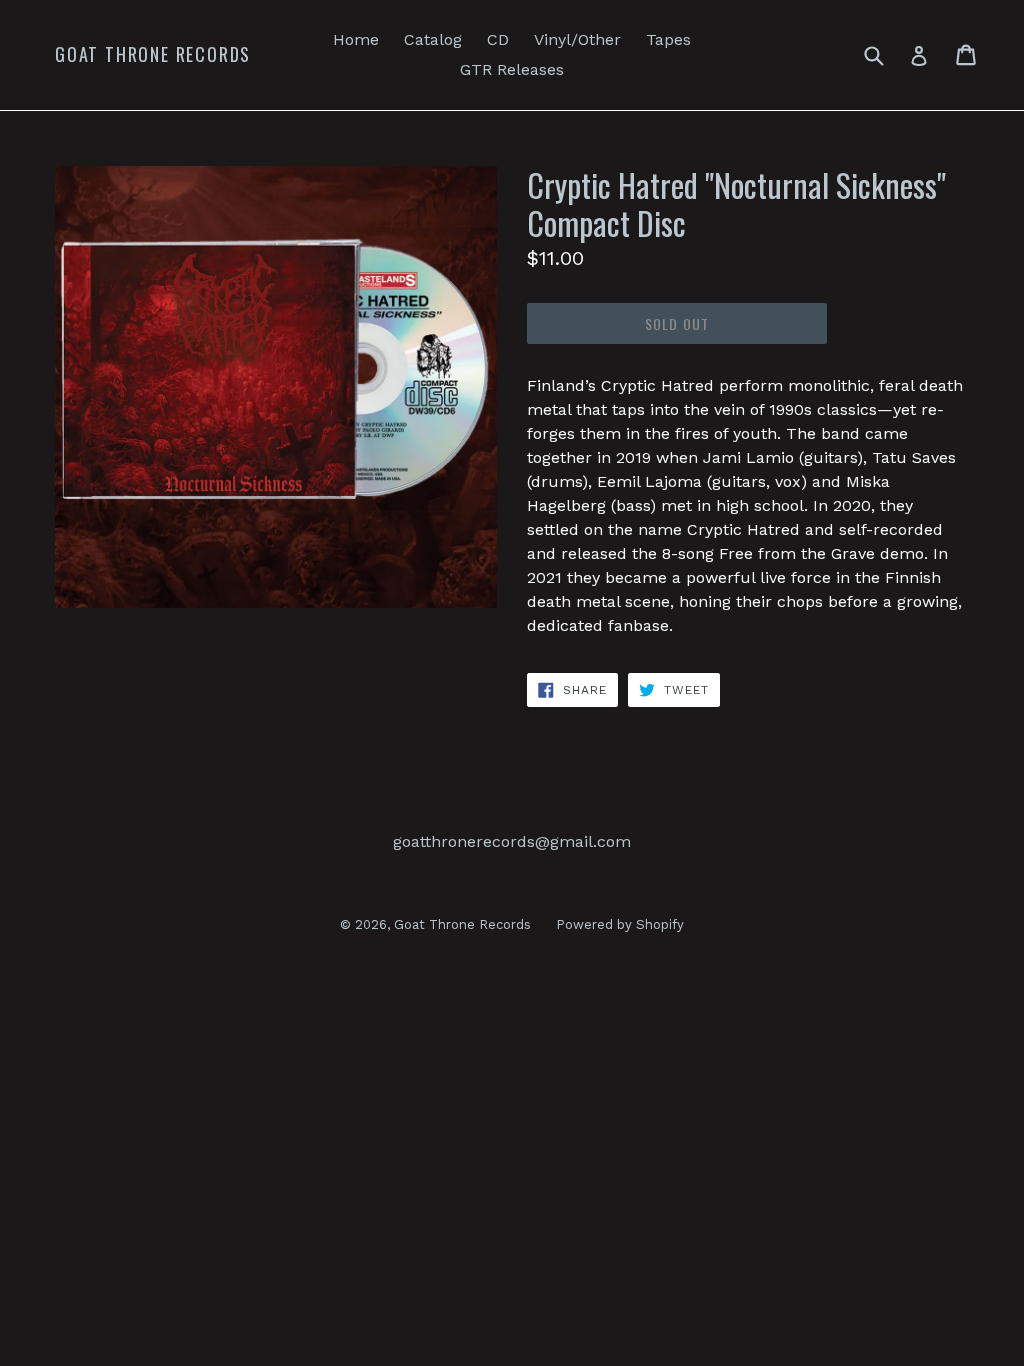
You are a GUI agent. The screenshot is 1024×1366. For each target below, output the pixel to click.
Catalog (433, 39)
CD (498, 39)
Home (356, 39)
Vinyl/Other (577, 39)
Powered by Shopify (620, 924)
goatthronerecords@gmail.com (512, 841)
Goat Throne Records (153, 55)
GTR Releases (512, 69)
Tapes (668, 39)
